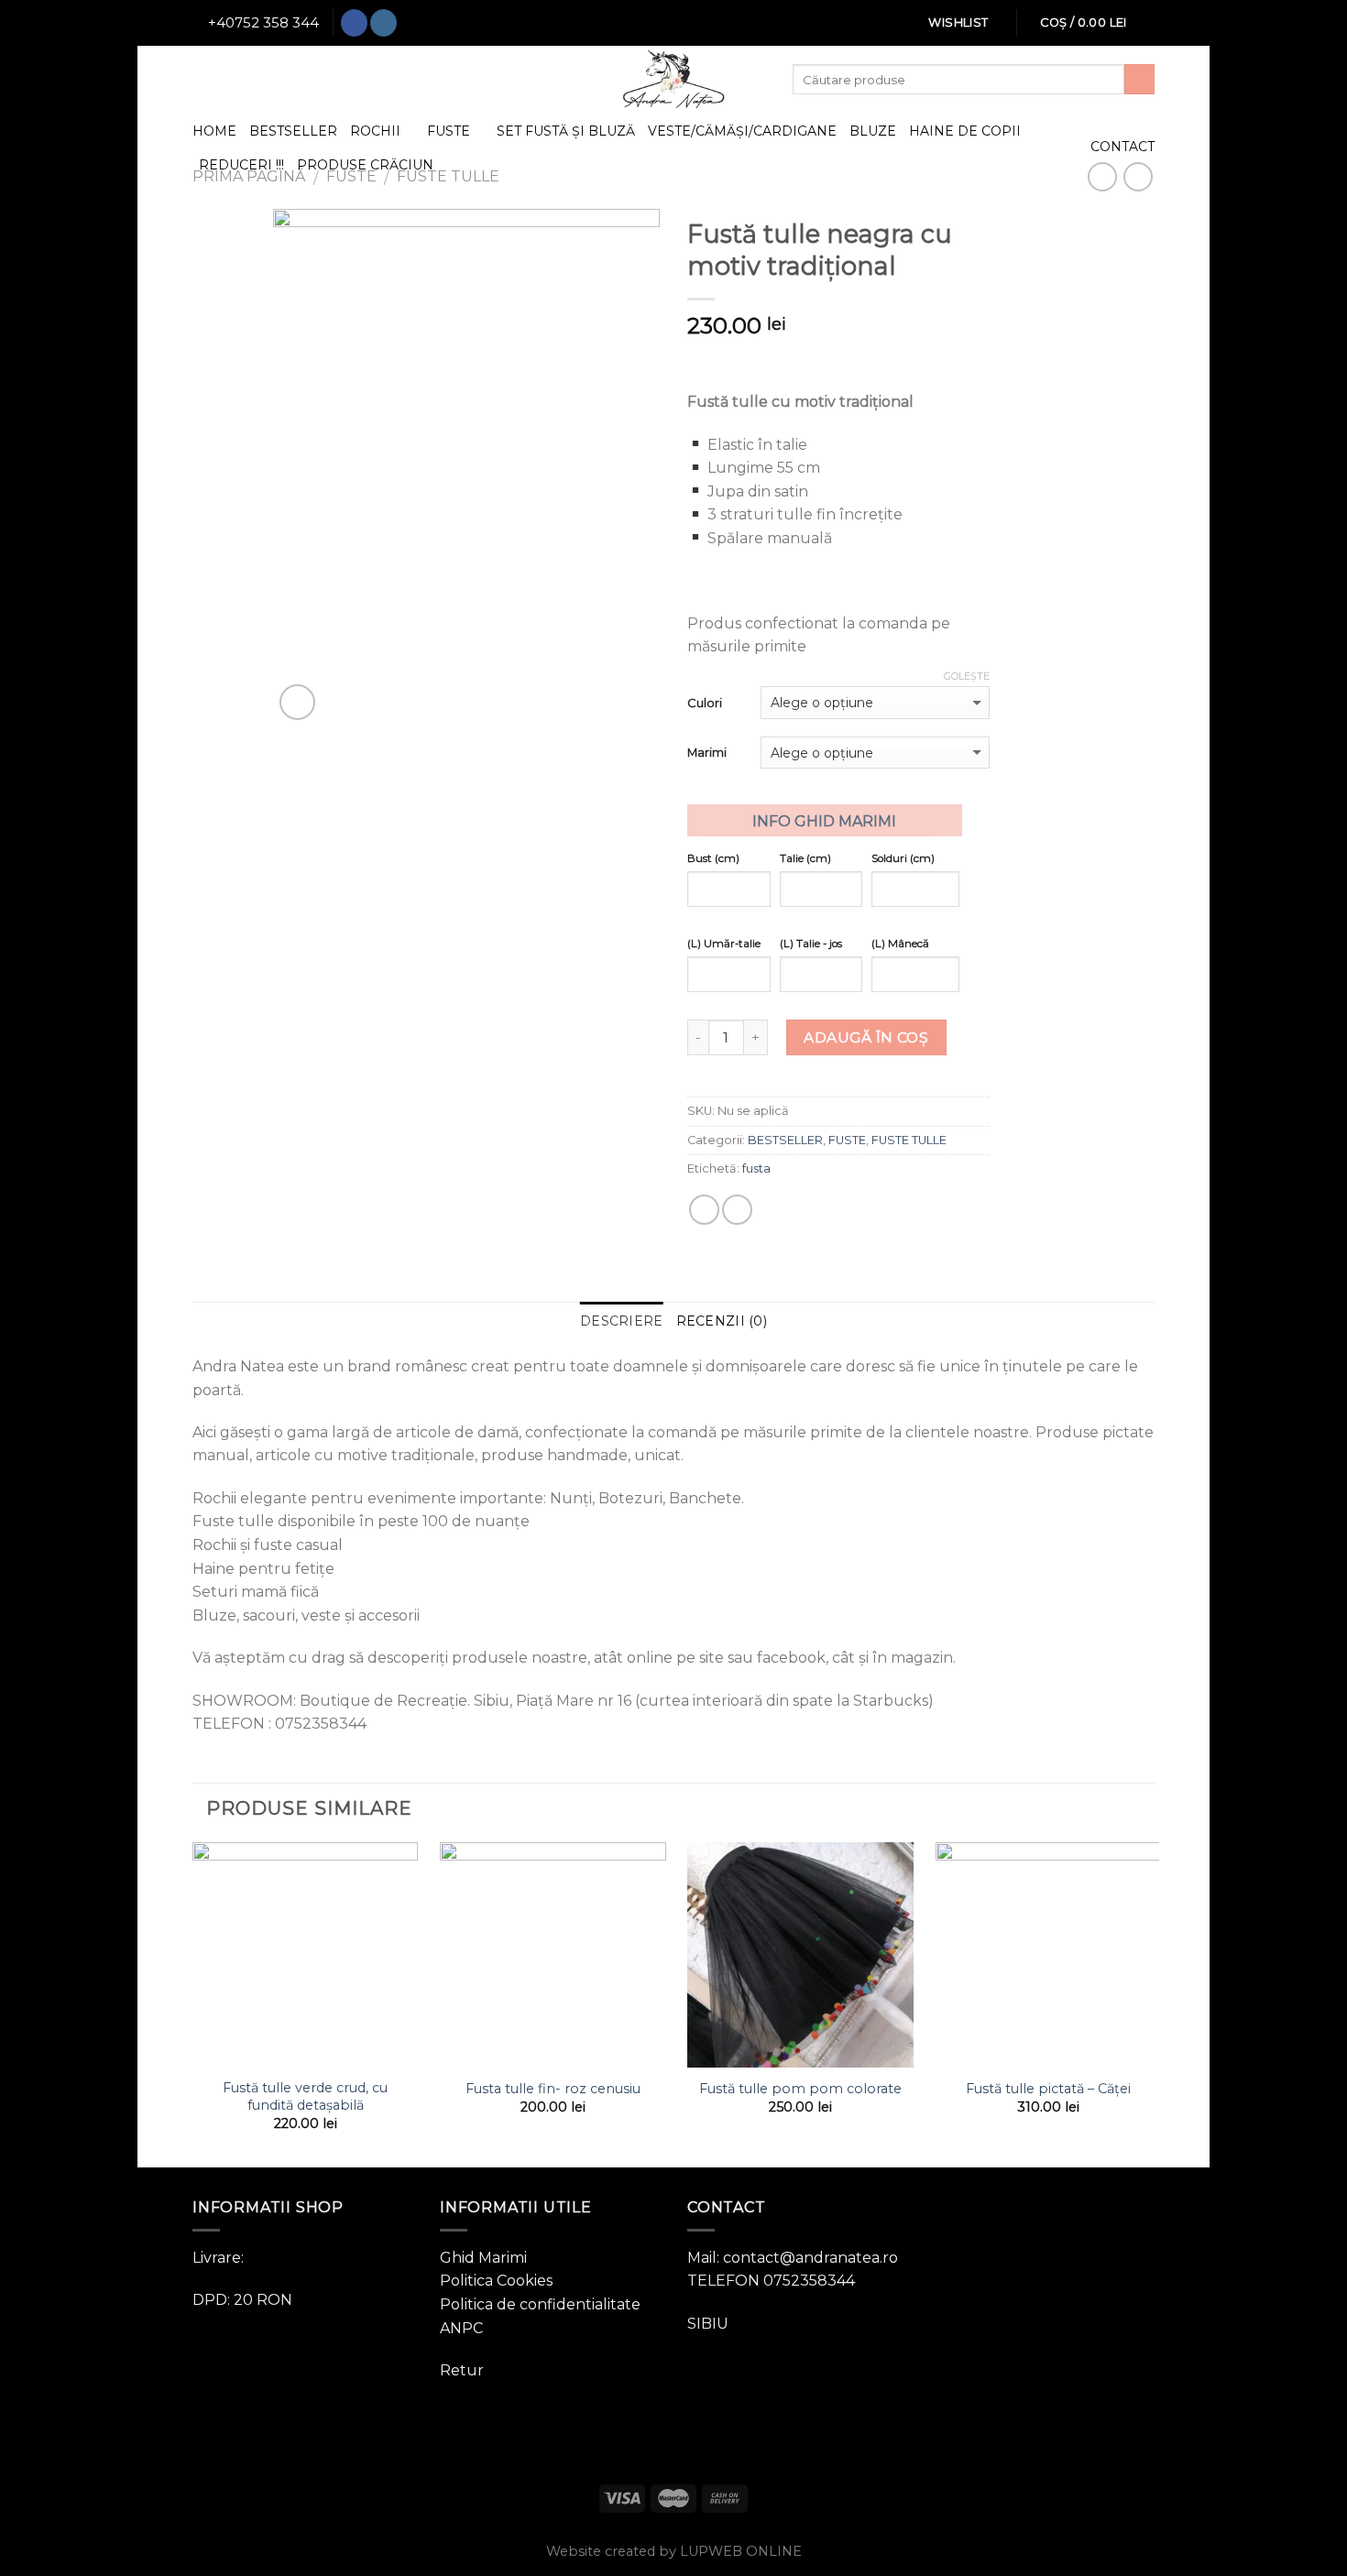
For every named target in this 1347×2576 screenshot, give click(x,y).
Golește (967, 676)
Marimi (707, 752)
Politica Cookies (496, 2281)
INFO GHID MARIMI (824, 821)
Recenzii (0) (722, 1321)
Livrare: (218, 2258)
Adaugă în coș (866, 1037)
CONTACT (1122, 147)
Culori (705, 703)
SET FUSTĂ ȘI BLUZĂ (566, 131)
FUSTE (449, 131)
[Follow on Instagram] (383, 23)
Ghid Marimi (483, 2258)
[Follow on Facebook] (354, 23)
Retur (462, 2370)
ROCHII (375, 131)
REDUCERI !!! (241, 165)
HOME (214, 131)
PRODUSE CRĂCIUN (365, 165)
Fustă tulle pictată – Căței (1048, 2089)
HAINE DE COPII (965, 131)
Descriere (622, 1321)
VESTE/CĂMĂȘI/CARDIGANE (742, 131)
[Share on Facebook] (704, 1210)
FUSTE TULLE (909, 1140)
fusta (756, 1168)
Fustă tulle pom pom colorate (800, 2089)
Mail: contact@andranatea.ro (793, 2258)
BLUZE (873, 131)
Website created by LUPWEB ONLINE (674, 2551)
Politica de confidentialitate (540, 2304)
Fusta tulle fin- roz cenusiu (553, 2089)
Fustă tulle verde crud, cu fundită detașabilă (305, 2096)
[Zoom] (297, 702)
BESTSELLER (293, 131)
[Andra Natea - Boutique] (673, 79)
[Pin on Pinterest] (737, 1210)
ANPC (461, 2328)
